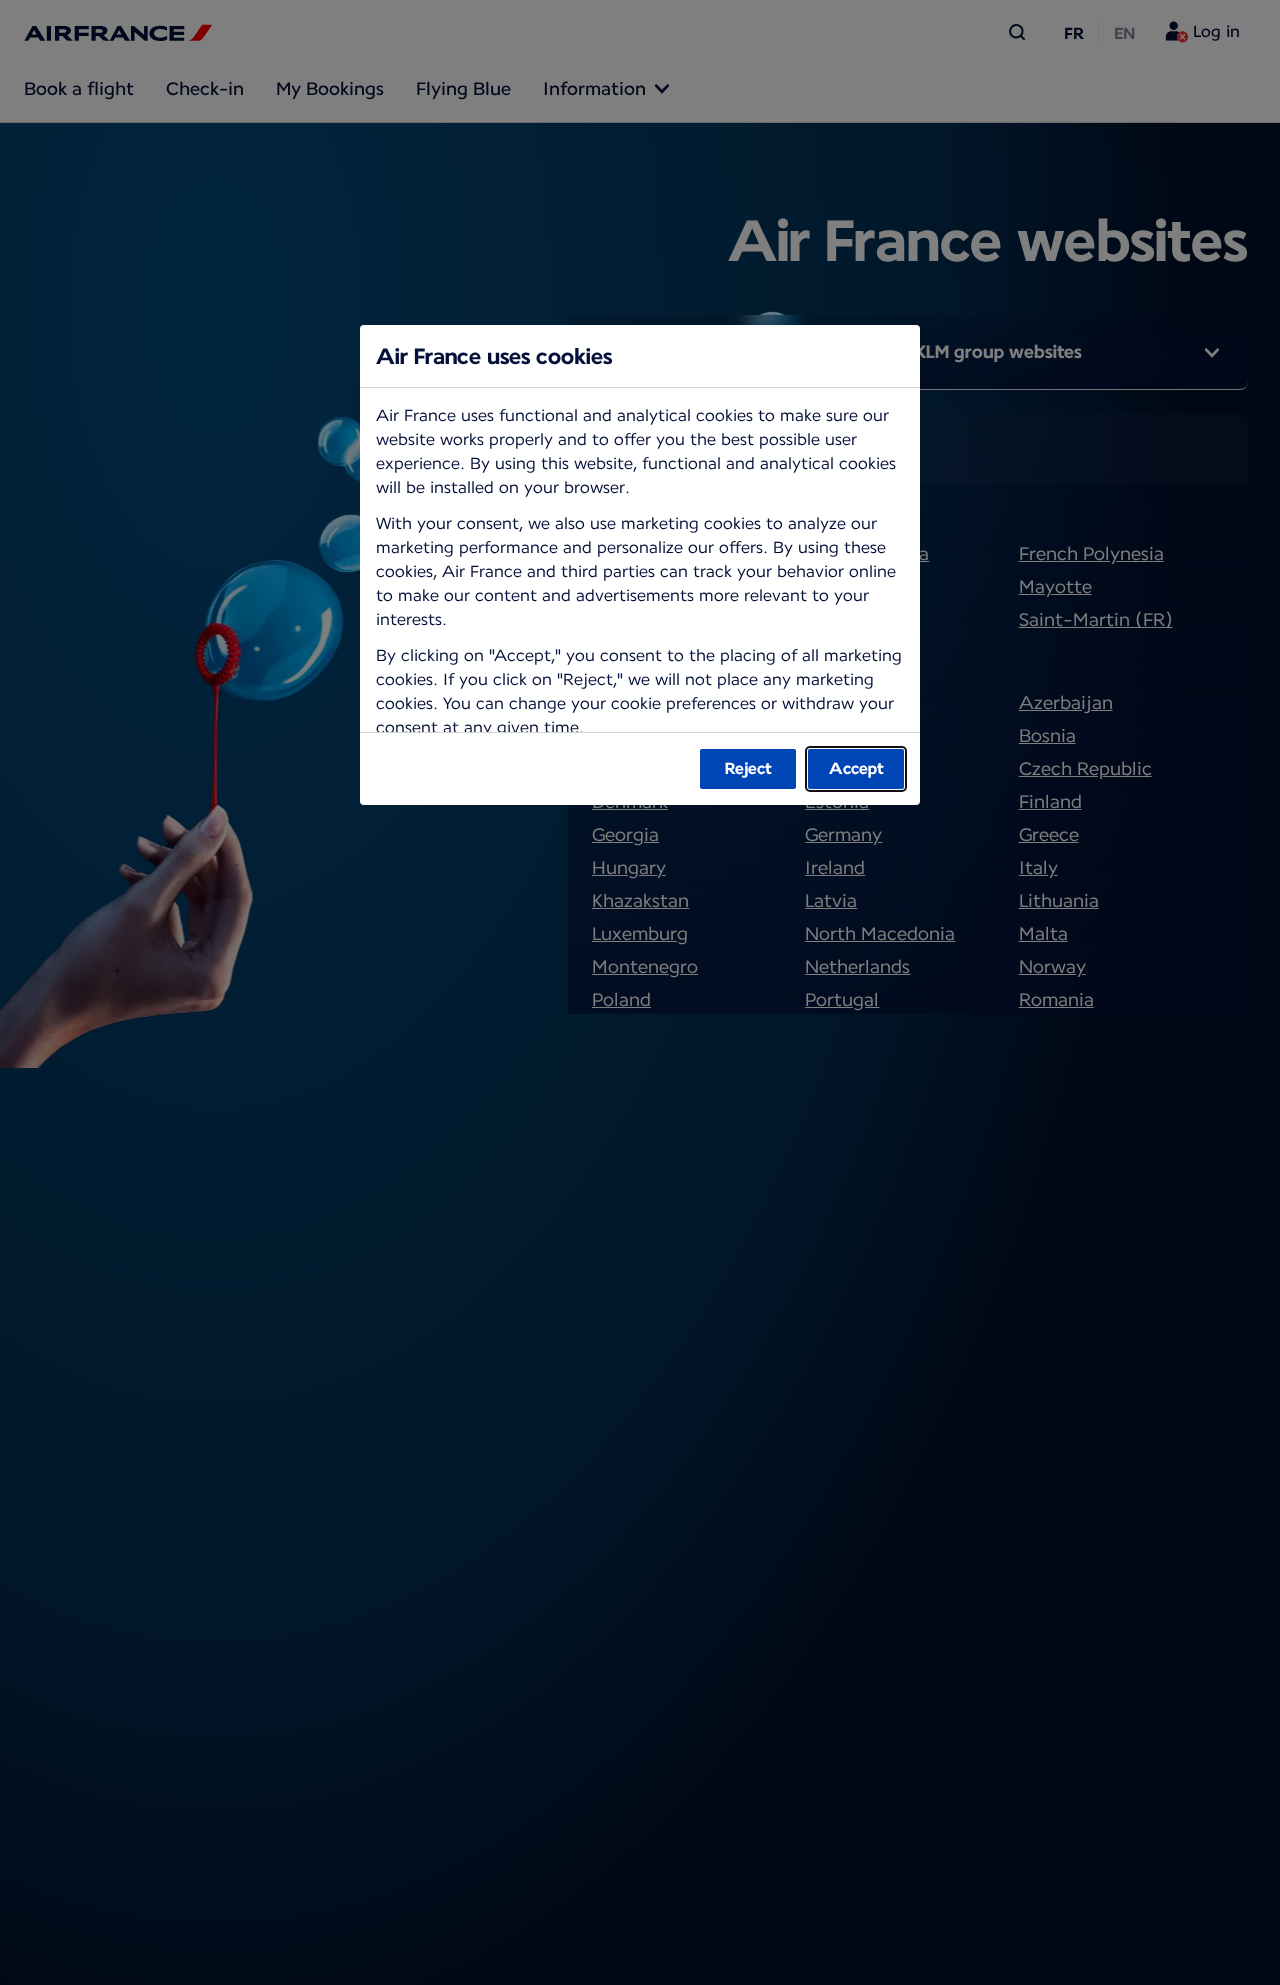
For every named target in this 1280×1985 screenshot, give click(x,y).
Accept (856, 768)
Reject (748, 768)
